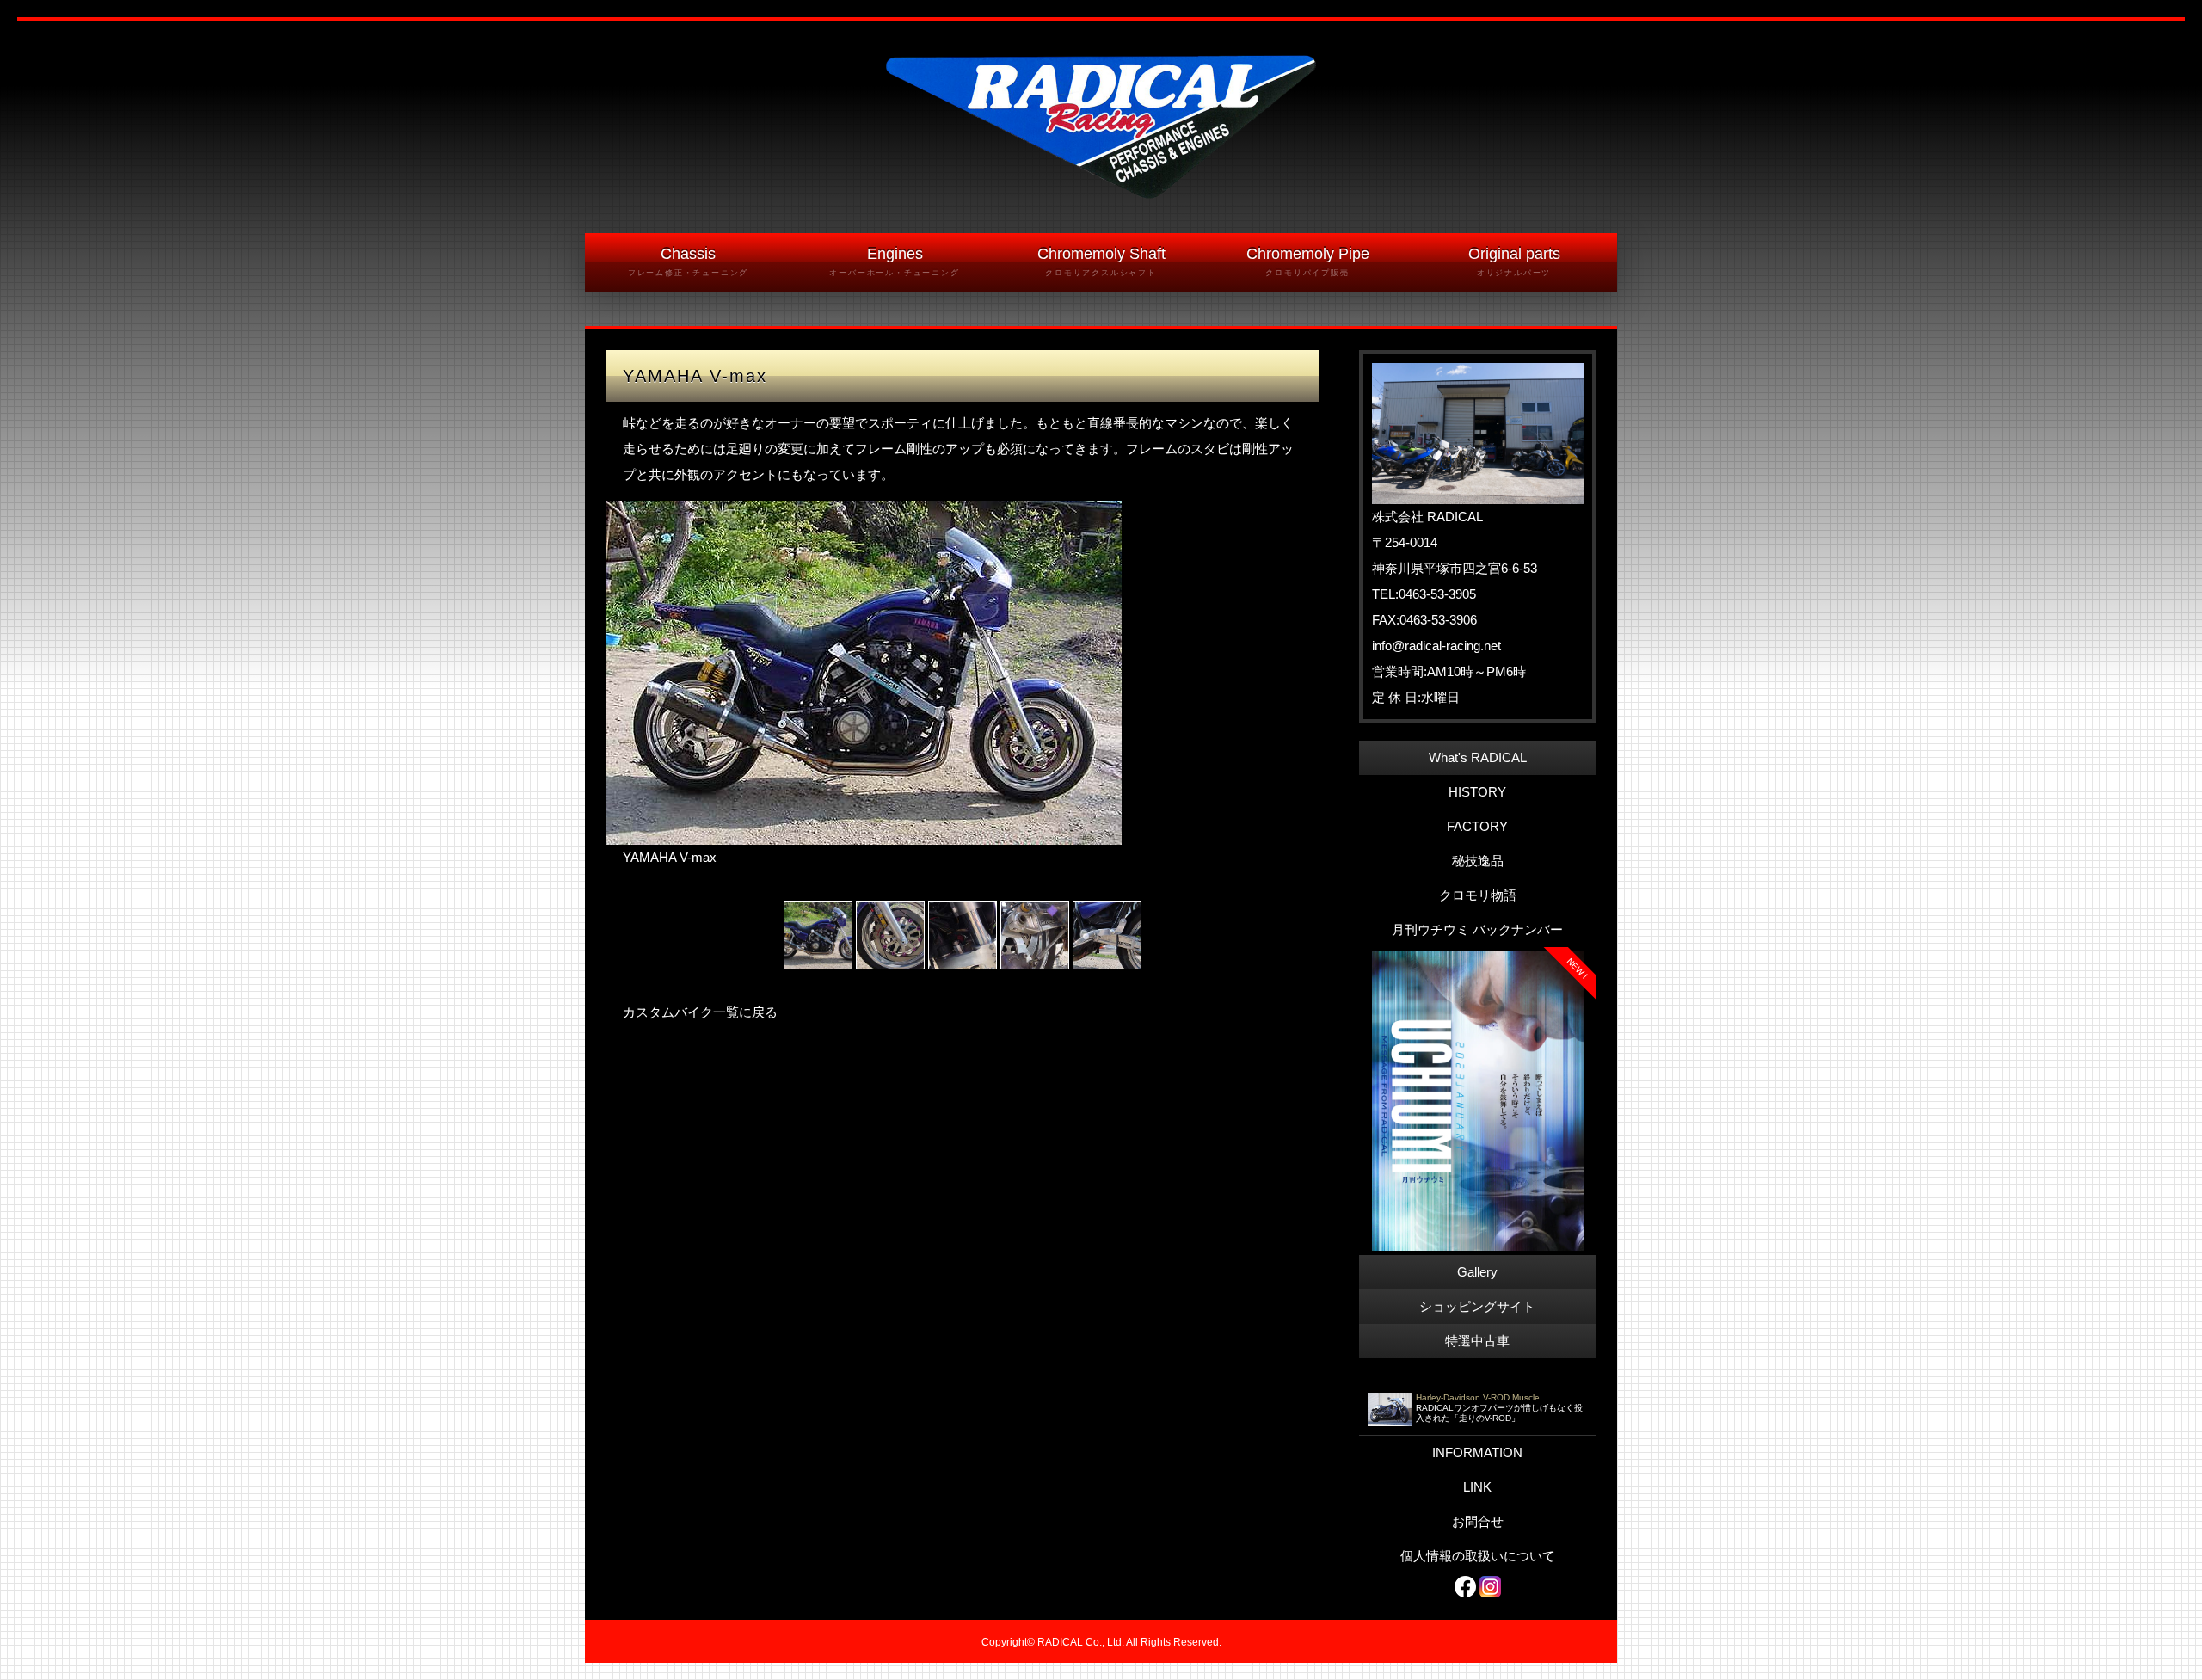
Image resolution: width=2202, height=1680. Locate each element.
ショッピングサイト (1477, 1306)
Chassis (688, 261)
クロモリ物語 (1478, 895)
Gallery (1477, 1272)
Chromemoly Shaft (1101, 261)
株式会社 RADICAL (1427, 517)
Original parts (1514, 261)
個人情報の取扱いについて (1478, 1556)
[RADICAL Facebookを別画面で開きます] (1465, 1586)
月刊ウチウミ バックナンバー (1477, 929)
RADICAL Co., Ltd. (1081, 1642)
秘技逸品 (1478, 861)
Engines (894, 261)
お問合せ (1478, 1521)
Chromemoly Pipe (1308, 261)
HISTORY (1477, 792)
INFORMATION (1477, 1452)
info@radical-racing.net (1436, 646)
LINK (1477, 1487)
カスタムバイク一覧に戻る (700, 1012)
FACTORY (1477, 826)
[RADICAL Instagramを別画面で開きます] (1490, 1586)
